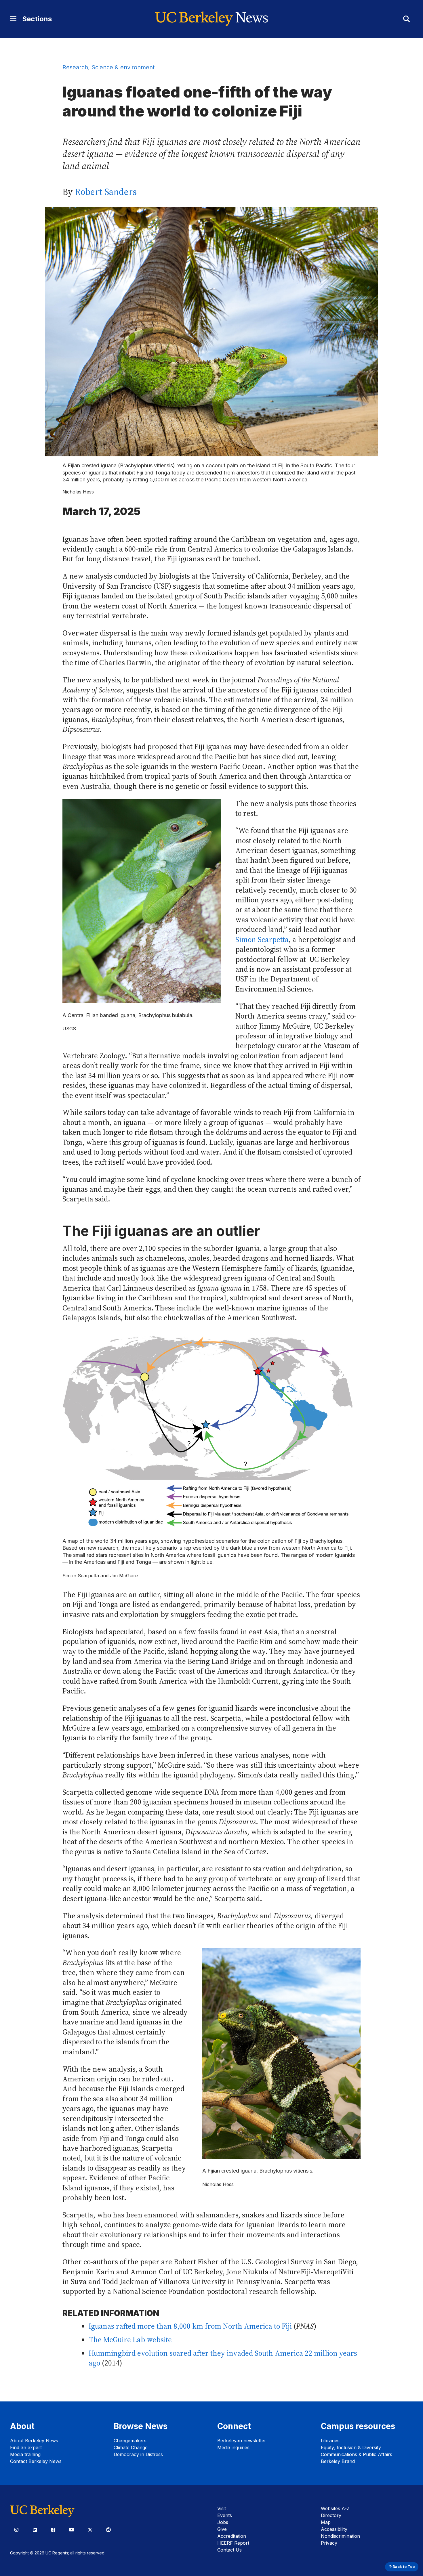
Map (326, 2522)
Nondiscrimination (340, 2536)
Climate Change (131, 2447)
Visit (222, 2508)
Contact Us (229, 2550)
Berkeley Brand (338, 2461)
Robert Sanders (106, 192)
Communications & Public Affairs (357, 2454)
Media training (25, 2454)
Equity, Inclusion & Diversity (351, 2447)
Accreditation (232, 2536)
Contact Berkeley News (36, 2461)
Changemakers (130, 2441)
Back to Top (403, 2567)
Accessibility (334, 2529)
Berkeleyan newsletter (242, 2441)
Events (225, 2515)
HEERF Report (233, 2543)
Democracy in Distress (138, 2454)
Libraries (330, 2441)
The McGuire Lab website (130, 2340)
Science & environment (123, 67)
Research (75, 67)
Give (222, 2529)
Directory (331, 2515)
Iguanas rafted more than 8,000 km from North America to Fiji (190, 2326)
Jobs (223, 2522)
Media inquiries (233, 2447)
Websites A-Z (335, 2508)
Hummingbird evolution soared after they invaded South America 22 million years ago (223, 2358)
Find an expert (26, 2447)
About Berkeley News (34, 2441)
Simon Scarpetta (262, 940)
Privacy (329, 2543)
